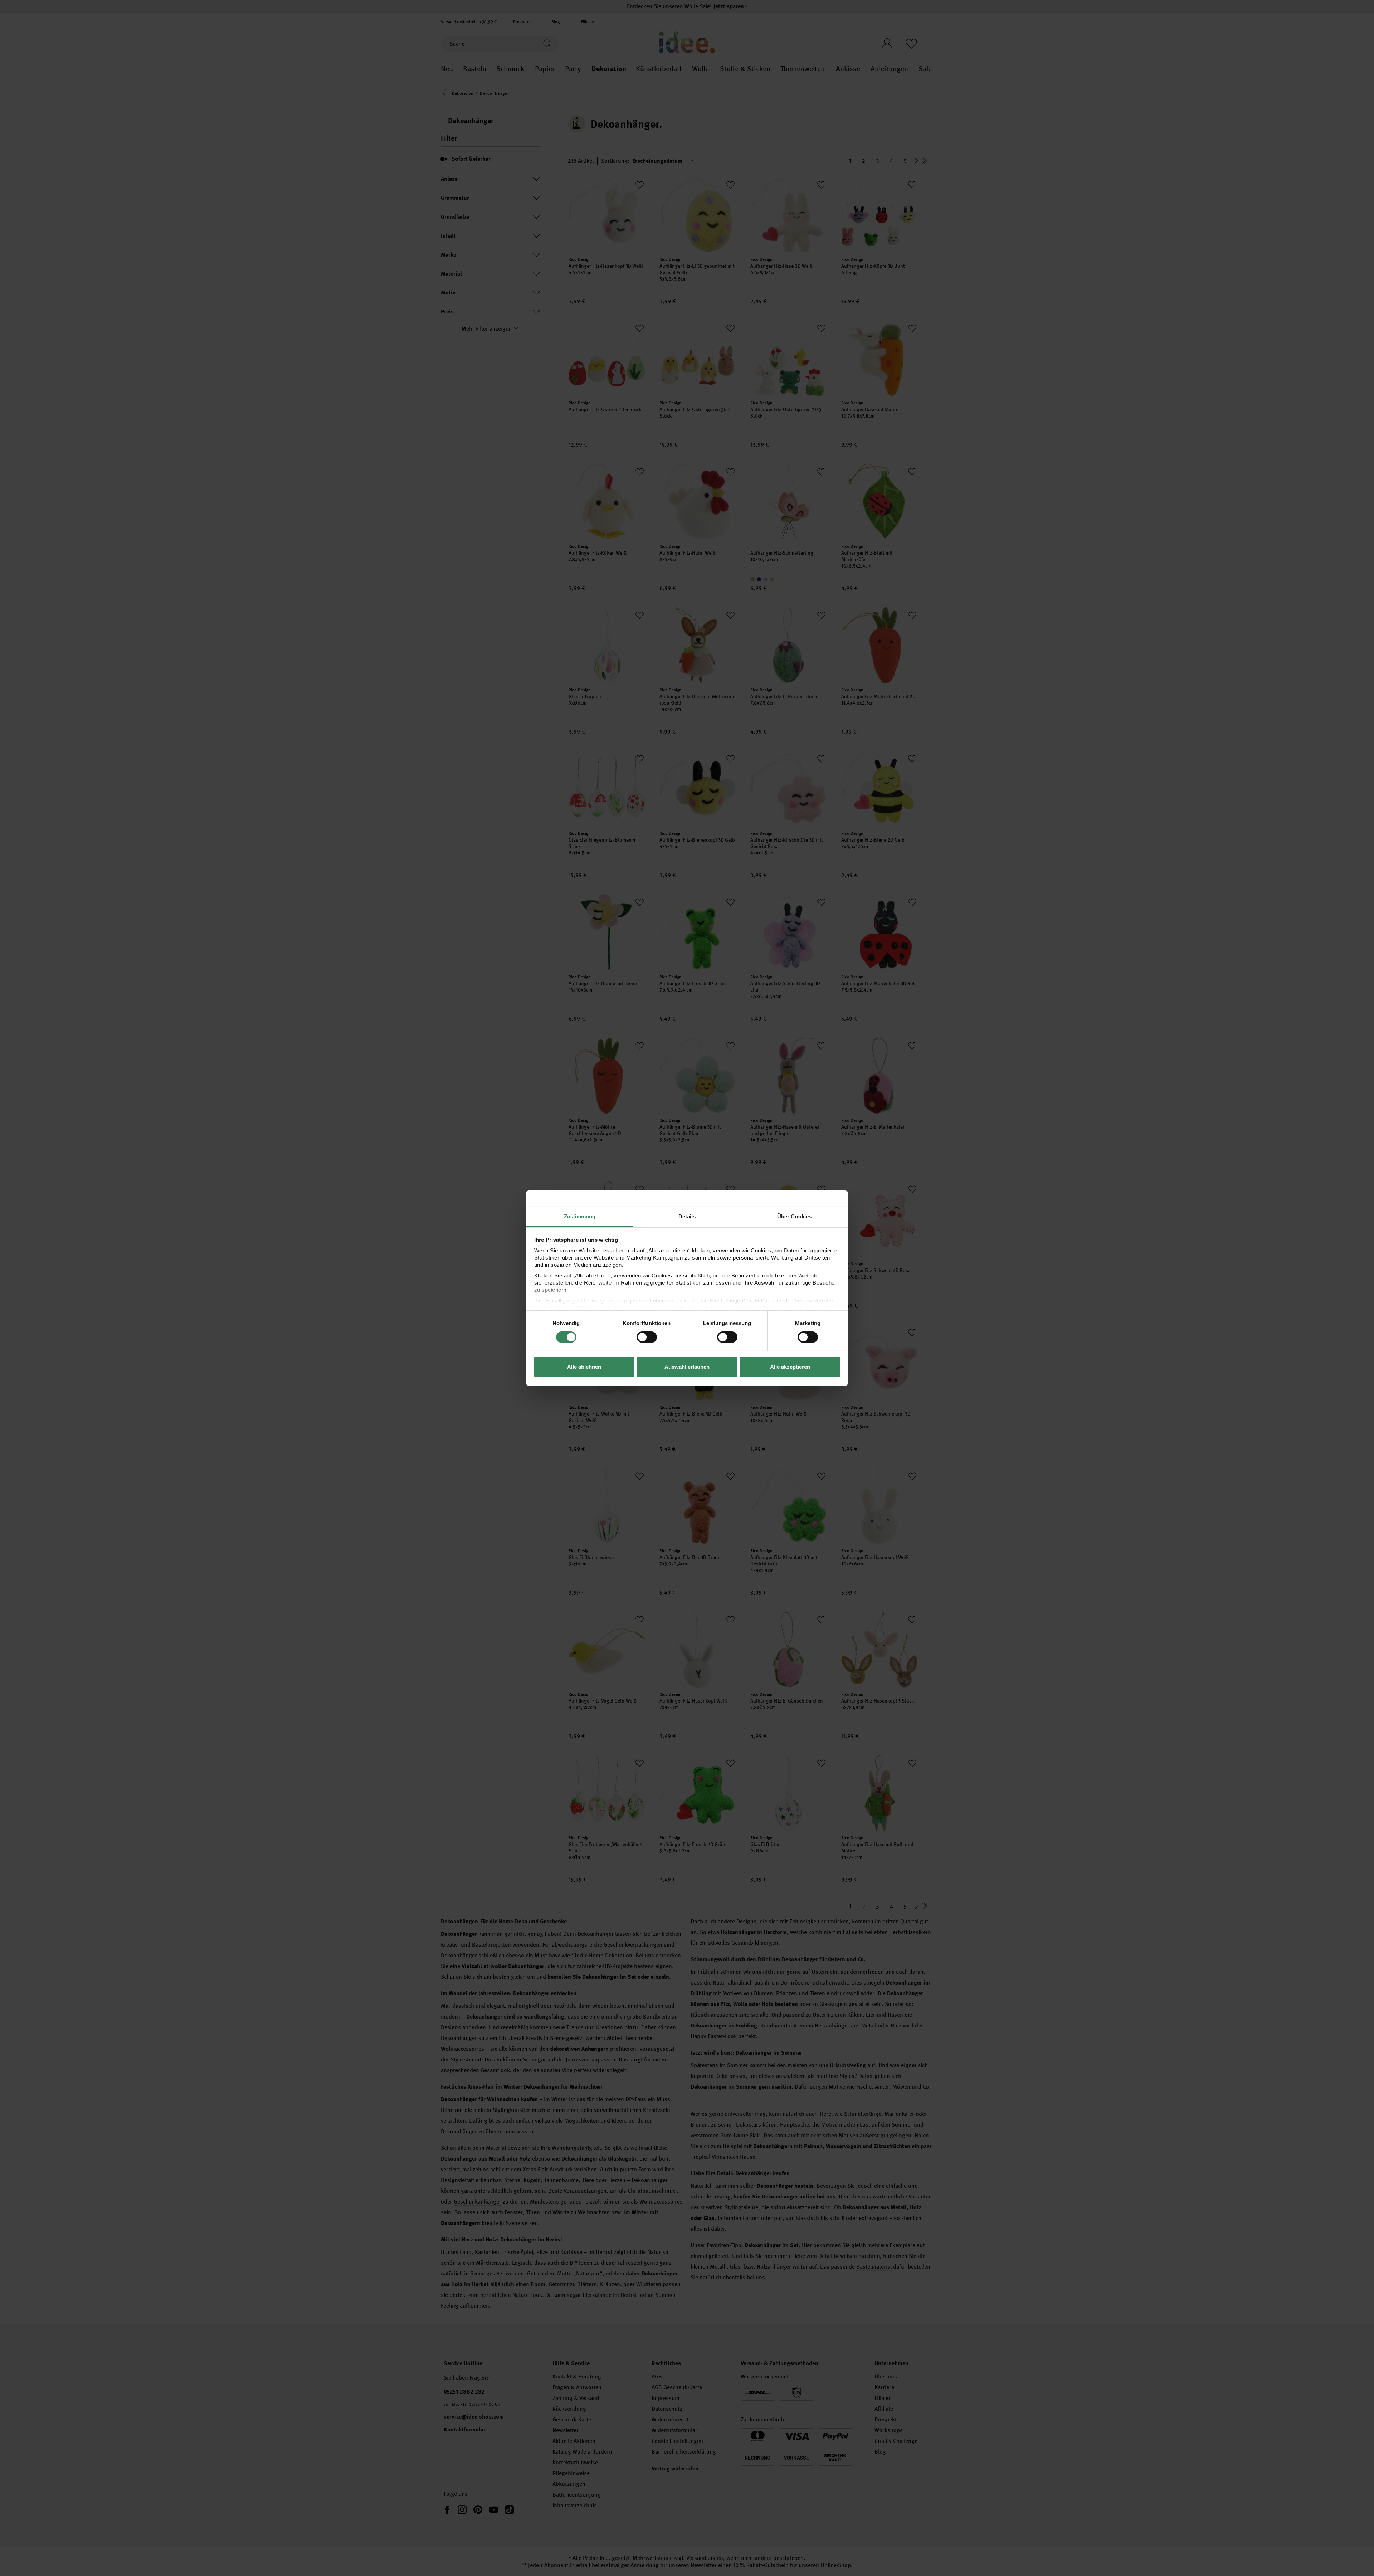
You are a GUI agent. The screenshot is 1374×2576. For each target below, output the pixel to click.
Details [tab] (687, 1216)
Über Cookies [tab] (794, 1216)
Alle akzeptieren (790, 1367)
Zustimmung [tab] (580, 1216)
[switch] (647, 1337)
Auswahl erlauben (687, 1367)
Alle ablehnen (584, 1367)
